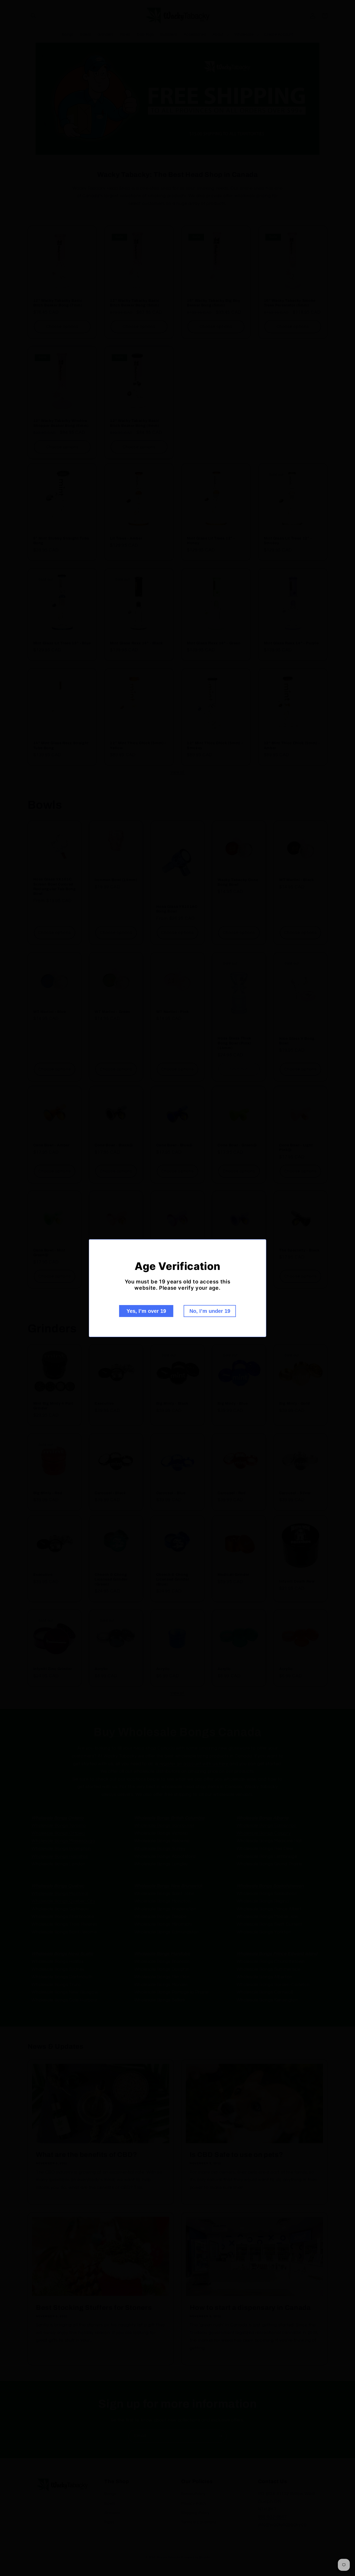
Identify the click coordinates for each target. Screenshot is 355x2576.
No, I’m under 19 (210, 1311)
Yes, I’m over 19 (146, 1311)
